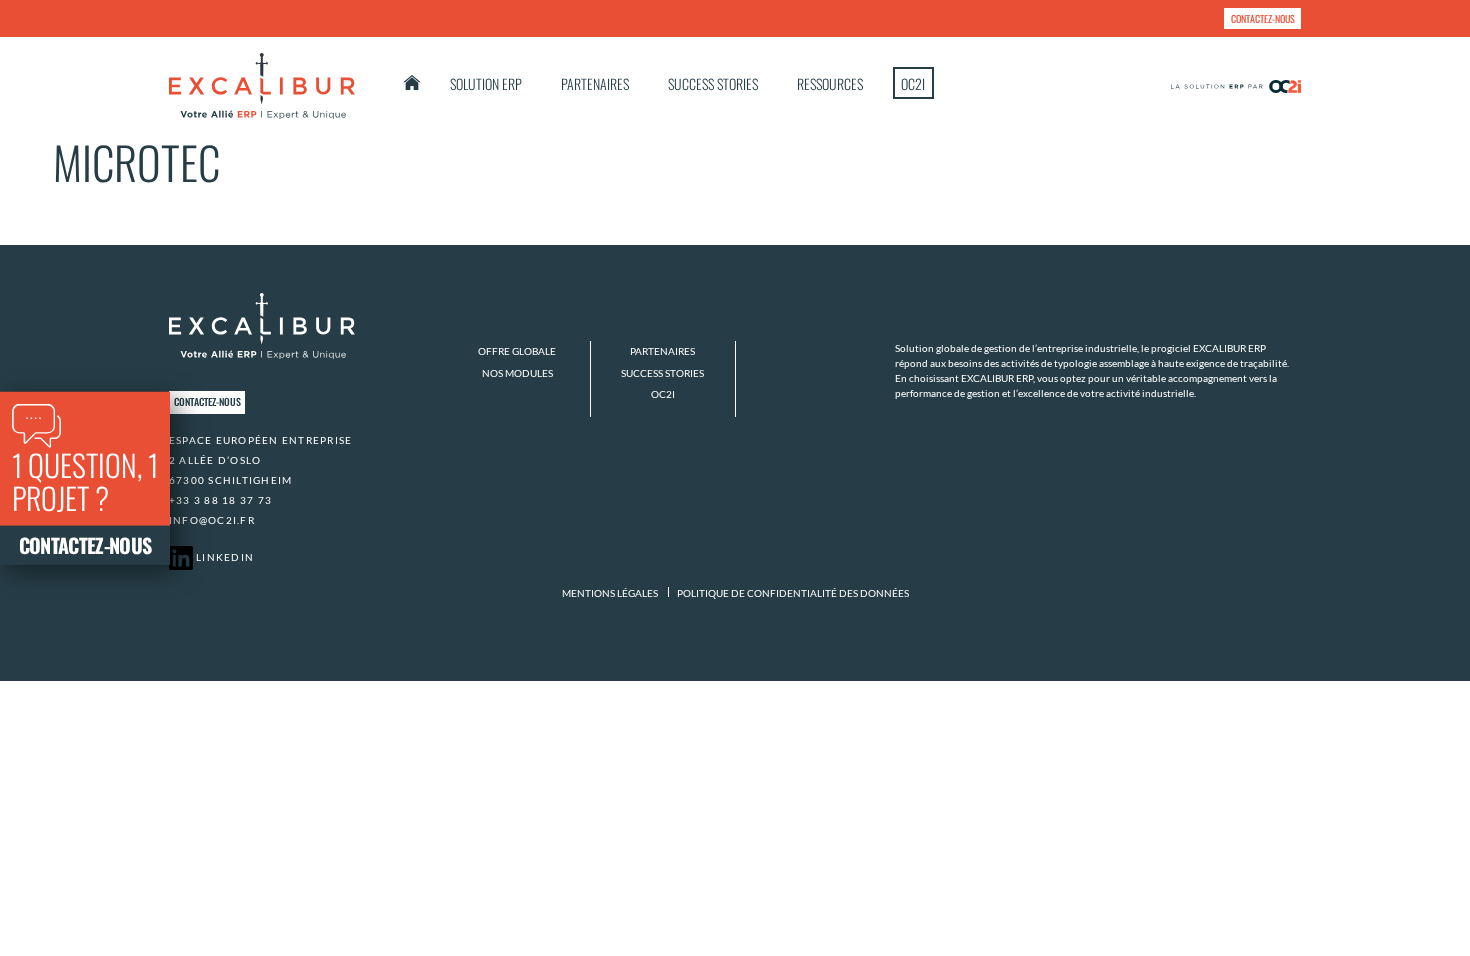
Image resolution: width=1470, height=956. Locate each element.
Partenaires (595, 83)
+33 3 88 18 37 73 (220, 500)
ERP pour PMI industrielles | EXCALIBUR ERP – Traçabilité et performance (412, 82)
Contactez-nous (1263, 18)
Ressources (830, 83)
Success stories (713, 83)
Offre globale (517, 351)
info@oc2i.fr (212, 520)
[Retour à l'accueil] (262, 86)
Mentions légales (610, 593)
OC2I (913, 83)
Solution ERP (486, 83)
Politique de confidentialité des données (793, 593)
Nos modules (517, 373)
